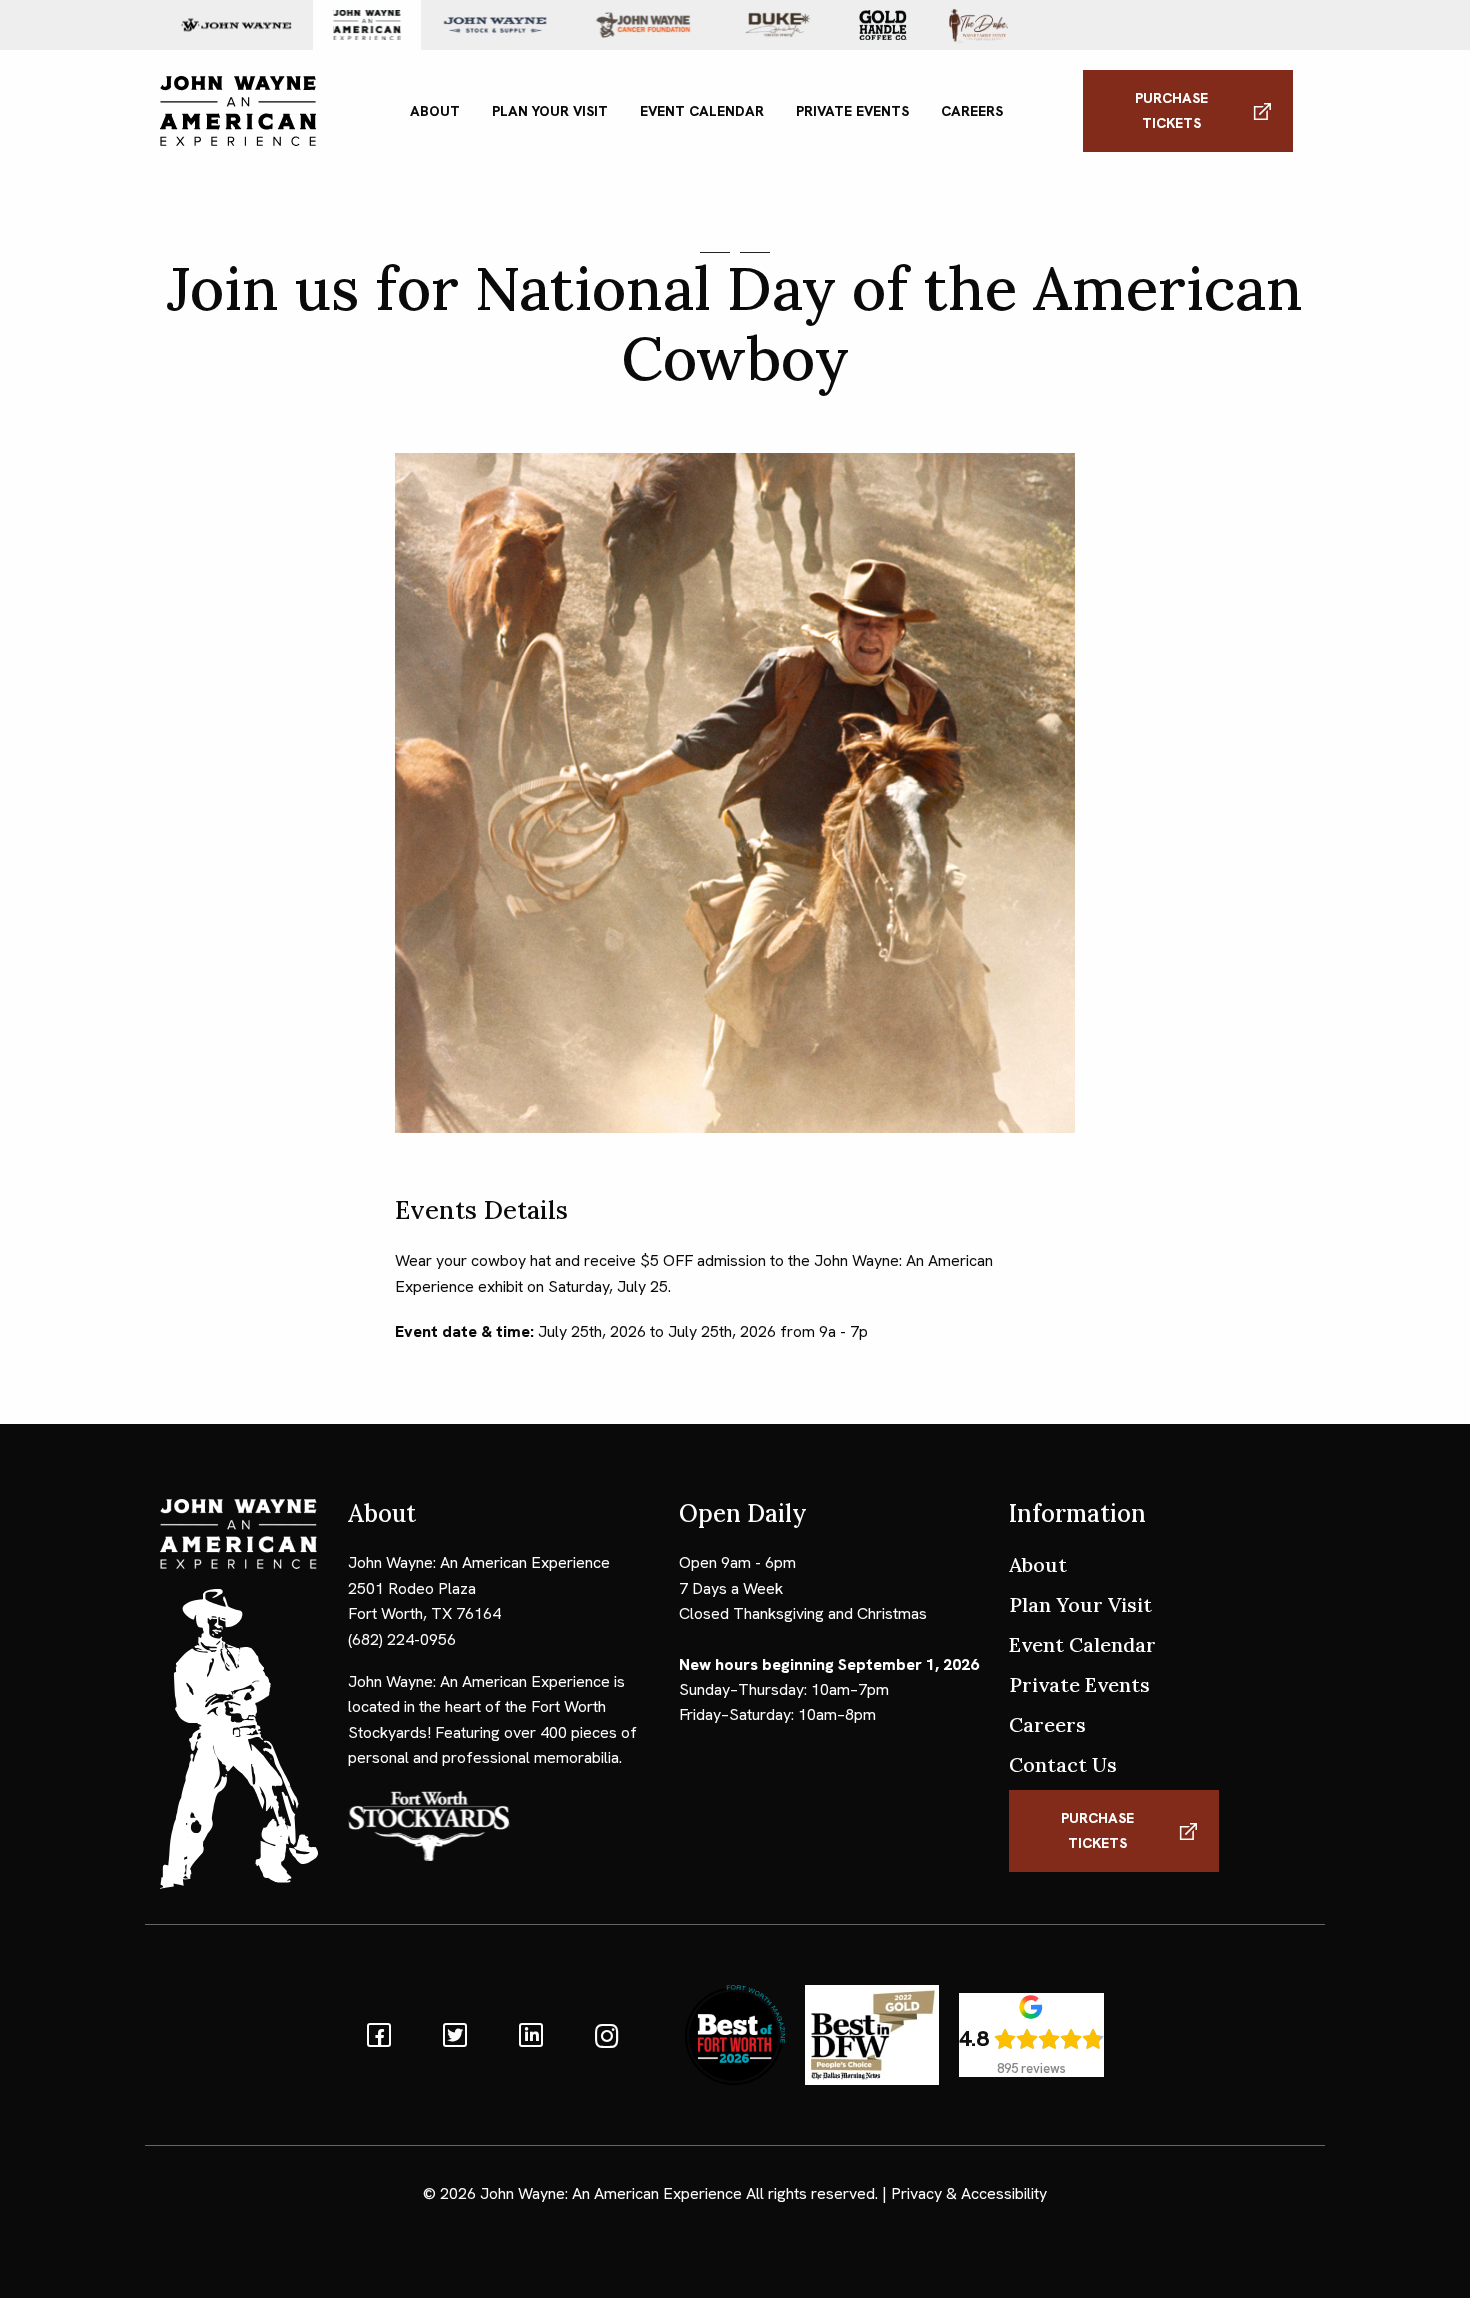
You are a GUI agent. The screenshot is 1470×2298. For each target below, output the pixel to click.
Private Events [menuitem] (852, 111)
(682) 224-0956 (402, 1639)
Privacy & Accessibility (969, 2193)
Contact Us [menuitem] (1063, 1764)
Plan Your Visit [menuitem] (550, 111)
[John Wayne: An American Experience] (238, 109)
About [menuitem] (435, 111)
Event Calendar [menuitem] (702, 111)
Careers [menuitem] (972, 111)
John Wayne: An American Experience (611, 2193)
